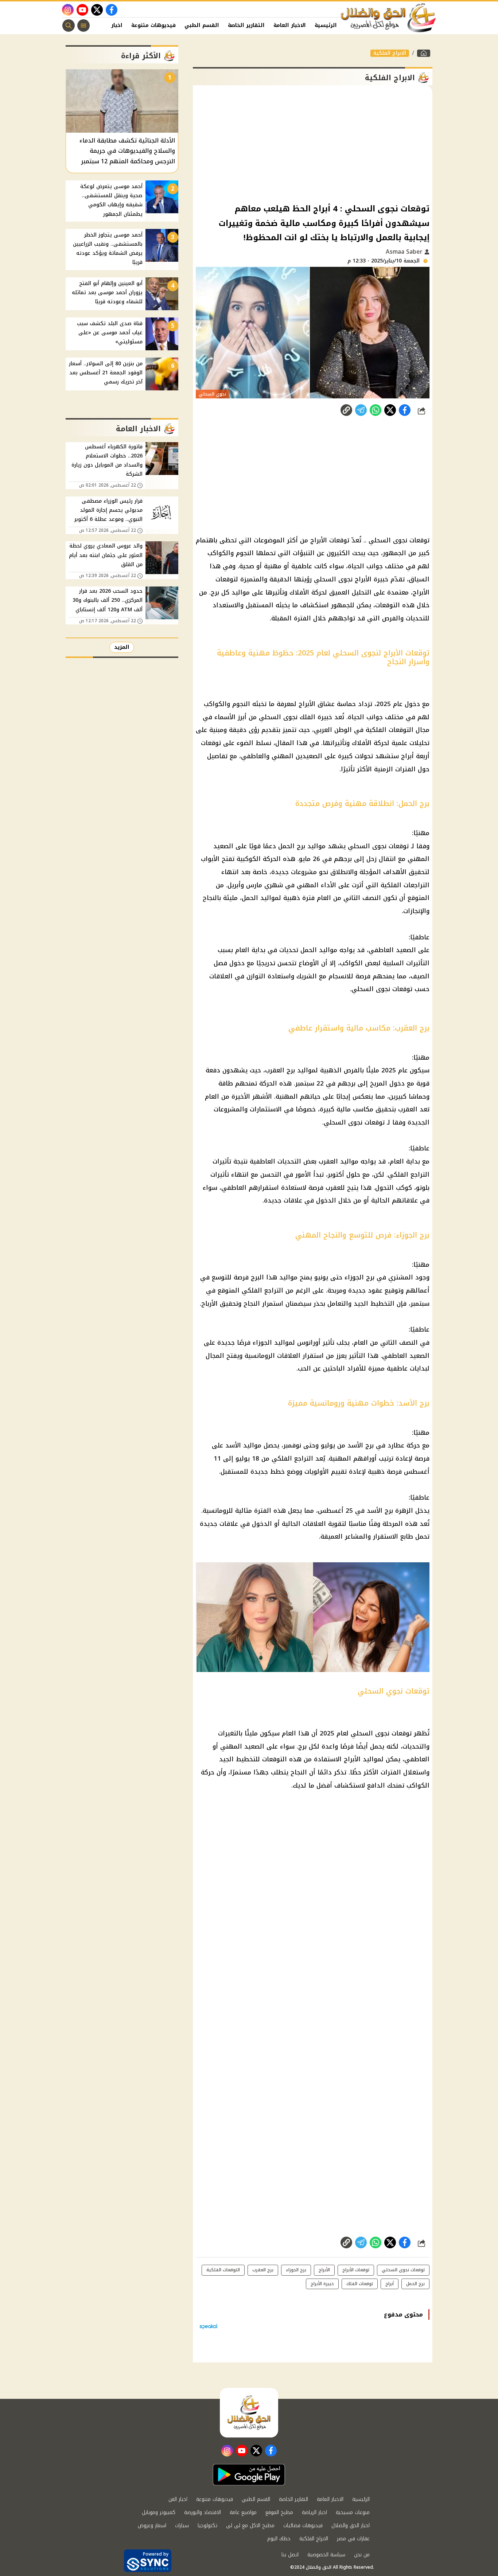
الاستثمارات (266, 1109)
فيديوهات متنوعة (153, 25)
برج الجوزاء (359, 1277)
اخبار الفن (110, 25)
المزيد (122, 647)
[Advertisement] (313, 144)
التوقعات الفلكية (390, 730)
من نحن (362, 2555)
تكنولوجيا (207, 2526)
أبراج (390, 2284)
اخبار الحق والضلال (351, 2526)
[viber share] (361, 410)
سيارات (182, 2526)
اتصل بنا (290, 2555)
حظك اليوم (279, 2539)
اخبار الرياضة (314, 2512)
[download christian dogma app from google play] (249, 2475)
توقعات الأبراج (330, 540)
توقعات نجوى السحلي (403, 2270)
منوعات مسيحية (353, 2512)
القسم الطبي (202, 25)
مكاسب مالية (355, 1109)
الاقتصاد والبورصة (203, 2512)
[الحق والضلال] (424, 53)
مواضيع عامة (243, 2512)
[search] (69, 26)
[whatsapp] (346, 410)
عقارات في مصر (353, 2539)
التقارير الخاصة (246, 25)
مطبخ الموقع (279, 2512)
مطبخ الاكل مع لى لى (250, 2526)
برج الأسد (361, 1445)
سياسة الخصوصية (326, 2555)
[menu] (83, 26)
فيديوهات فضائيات (303, 2526)
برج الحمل (292, 846)
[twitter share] (390, 410)
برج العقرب (280, 1070)
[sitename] (249, 2413)
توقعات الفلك (360, 2284)
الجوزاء (262, 1342)
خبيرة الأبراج (322, 2284)
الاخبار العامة (290, 25)
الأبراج (363, 579)
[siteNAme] (389, 18)
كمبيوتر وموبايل (159, 2512)
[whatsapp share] (376, 410)
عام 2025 (389, 704)
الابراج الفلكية (390, 53)
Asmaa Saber (405, 252)
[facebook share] (405, 410)
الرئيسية (326, 25)
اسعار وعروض (152, 2526)
